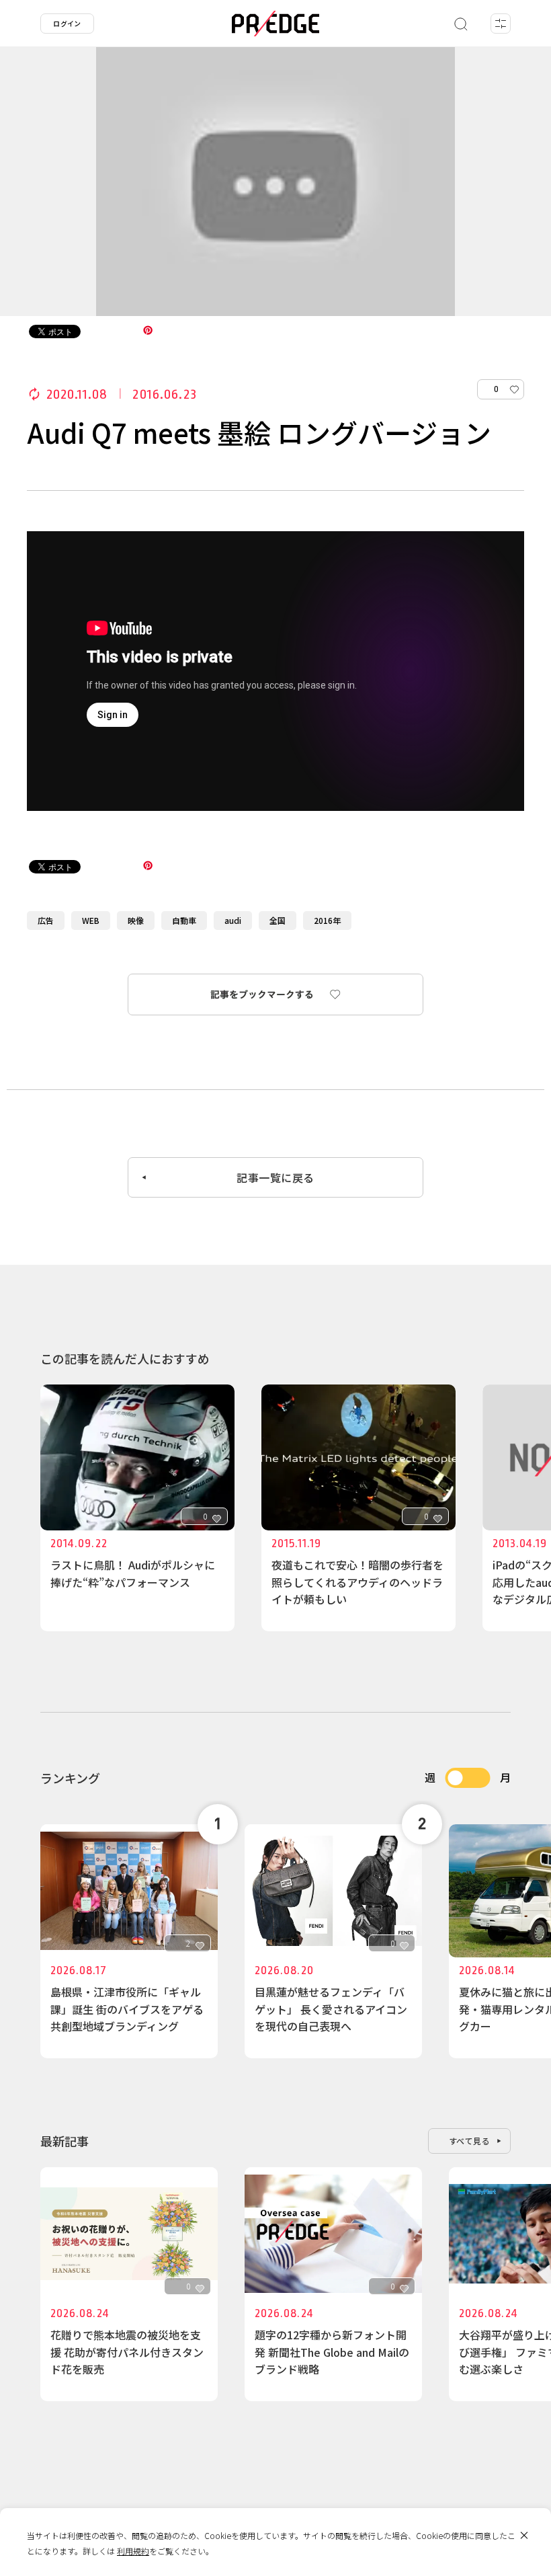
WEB (91, 920)
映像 (136, 920)
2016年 (327, 920)
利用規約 (133, 2551)
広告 (46, 920)
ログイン (67, 23)
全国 (278, 920)
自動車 (184, 920)
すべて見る (470, 2141)
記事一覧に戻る (275, 1177)
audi (233, 920)
